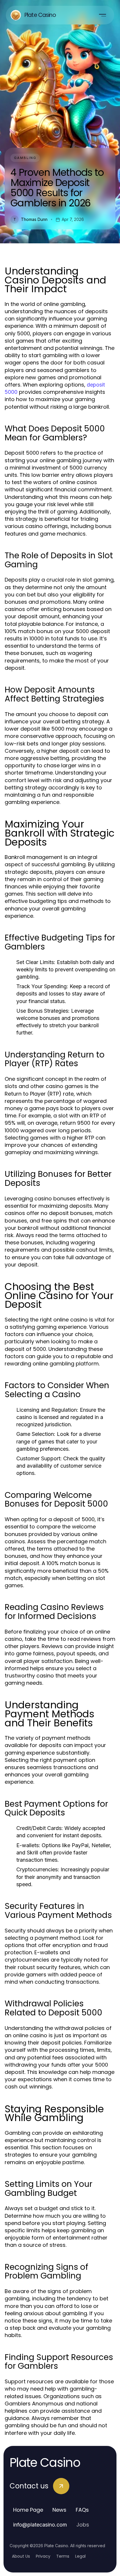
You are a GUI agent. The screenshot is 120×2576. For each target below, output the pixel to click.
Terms (63, 2556)
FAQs (82, 2510)
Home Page (28, 2510)
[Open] (103, 15)
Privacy (43, 2556)
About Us (21, 2556)
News (59, 2510)
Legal (80, 2556)
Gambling (25, 158)
